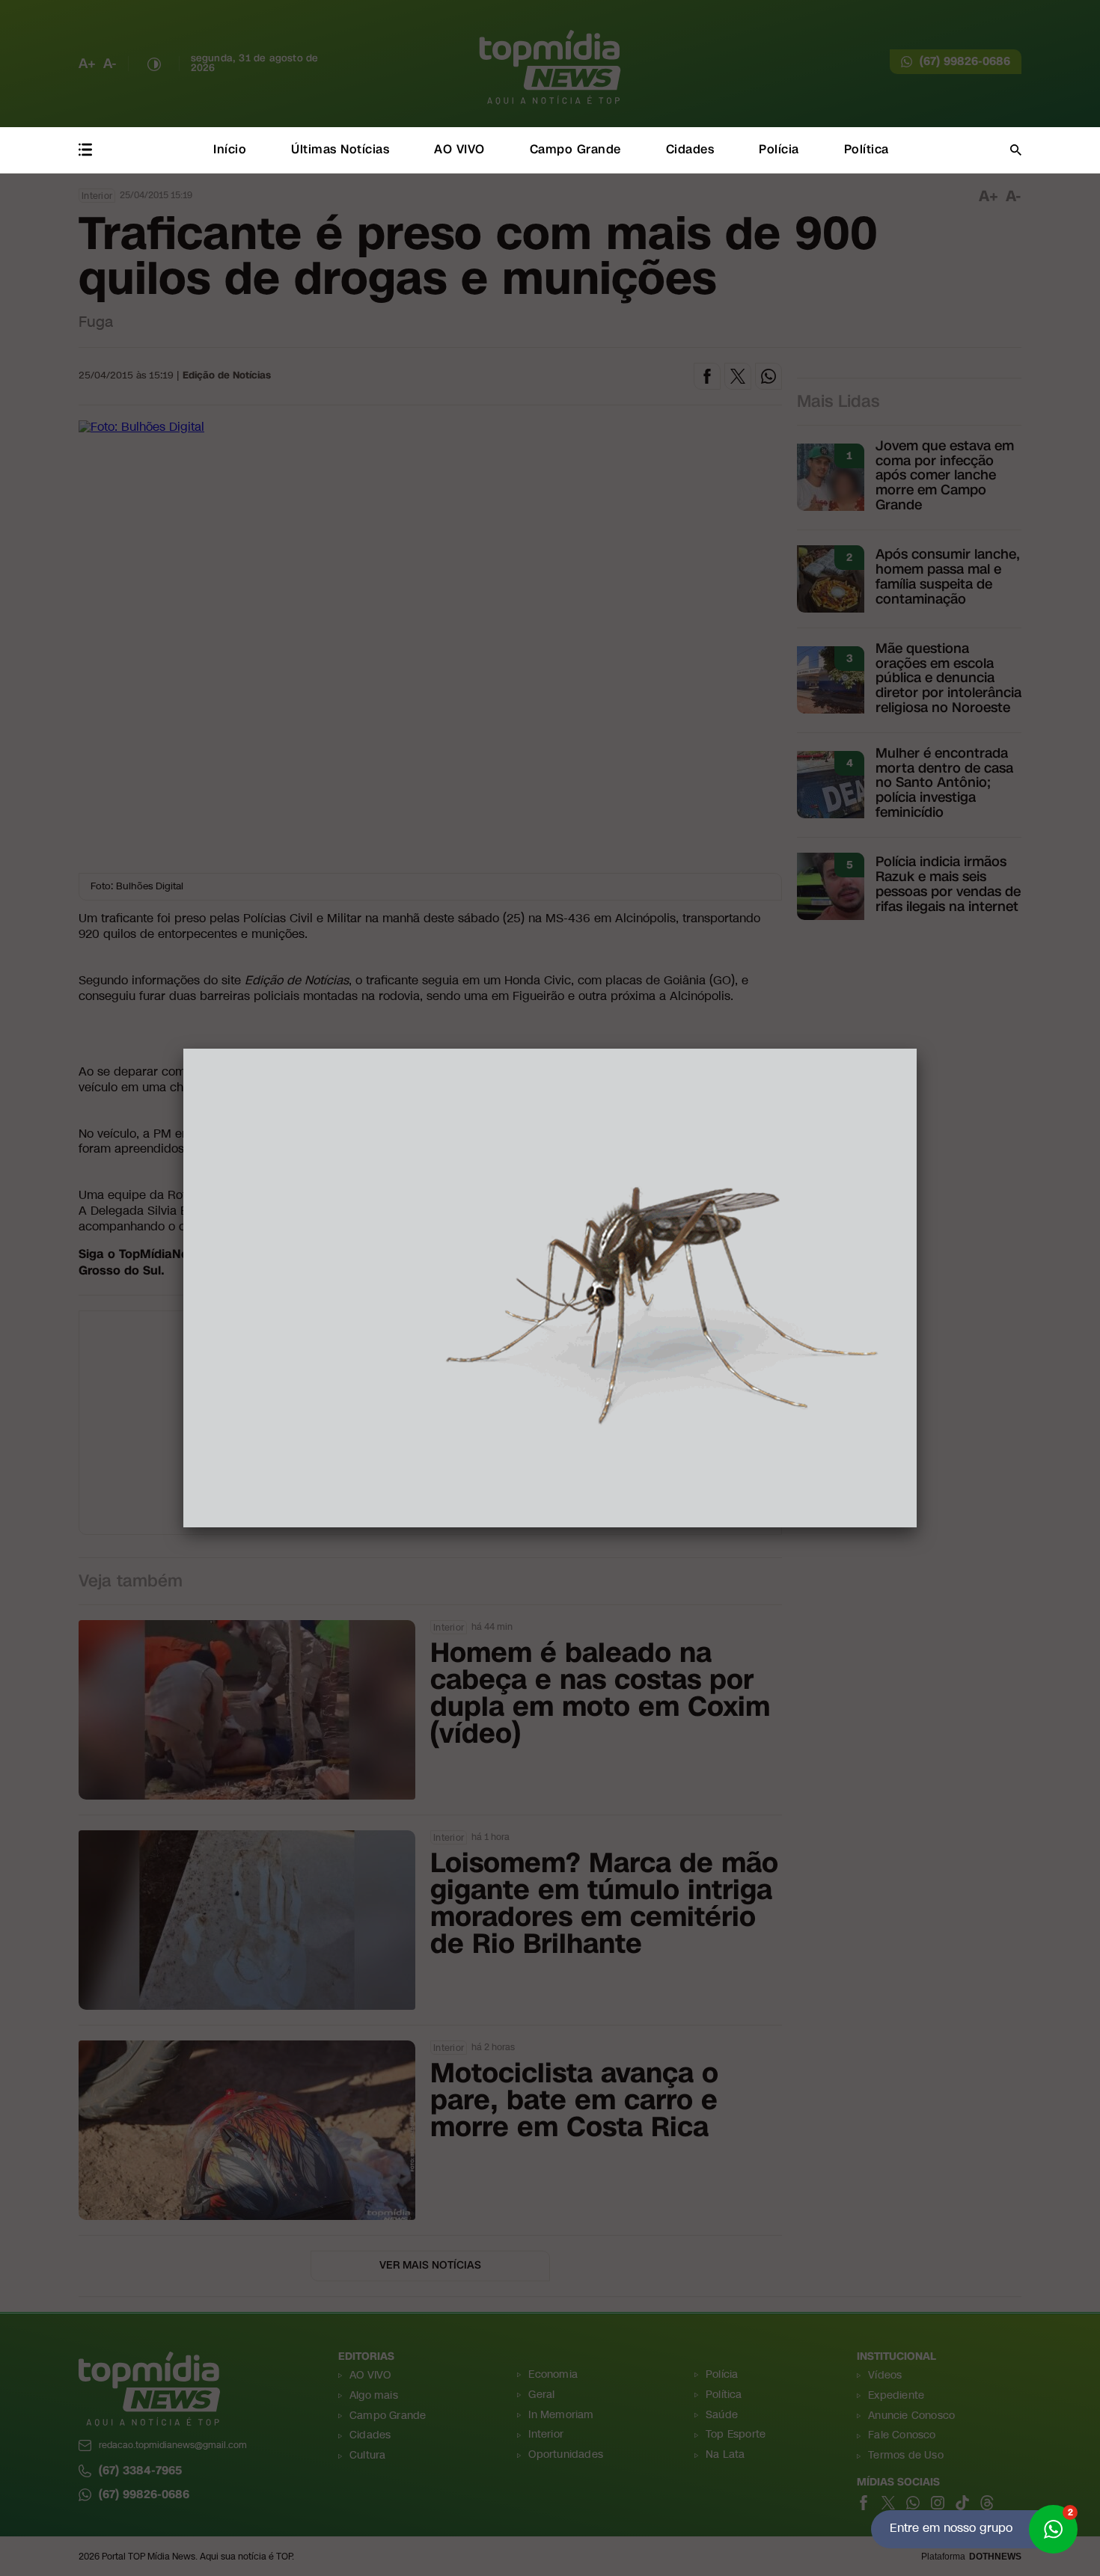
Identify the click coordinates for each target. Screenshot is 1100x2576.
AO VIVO (459, 149)
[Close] (917, 1049)
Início (230, 149)
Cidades (690, 149)
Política (867, 149)
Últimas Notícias (340, 149)
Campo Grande (575, 149)
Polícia (779, 149)
